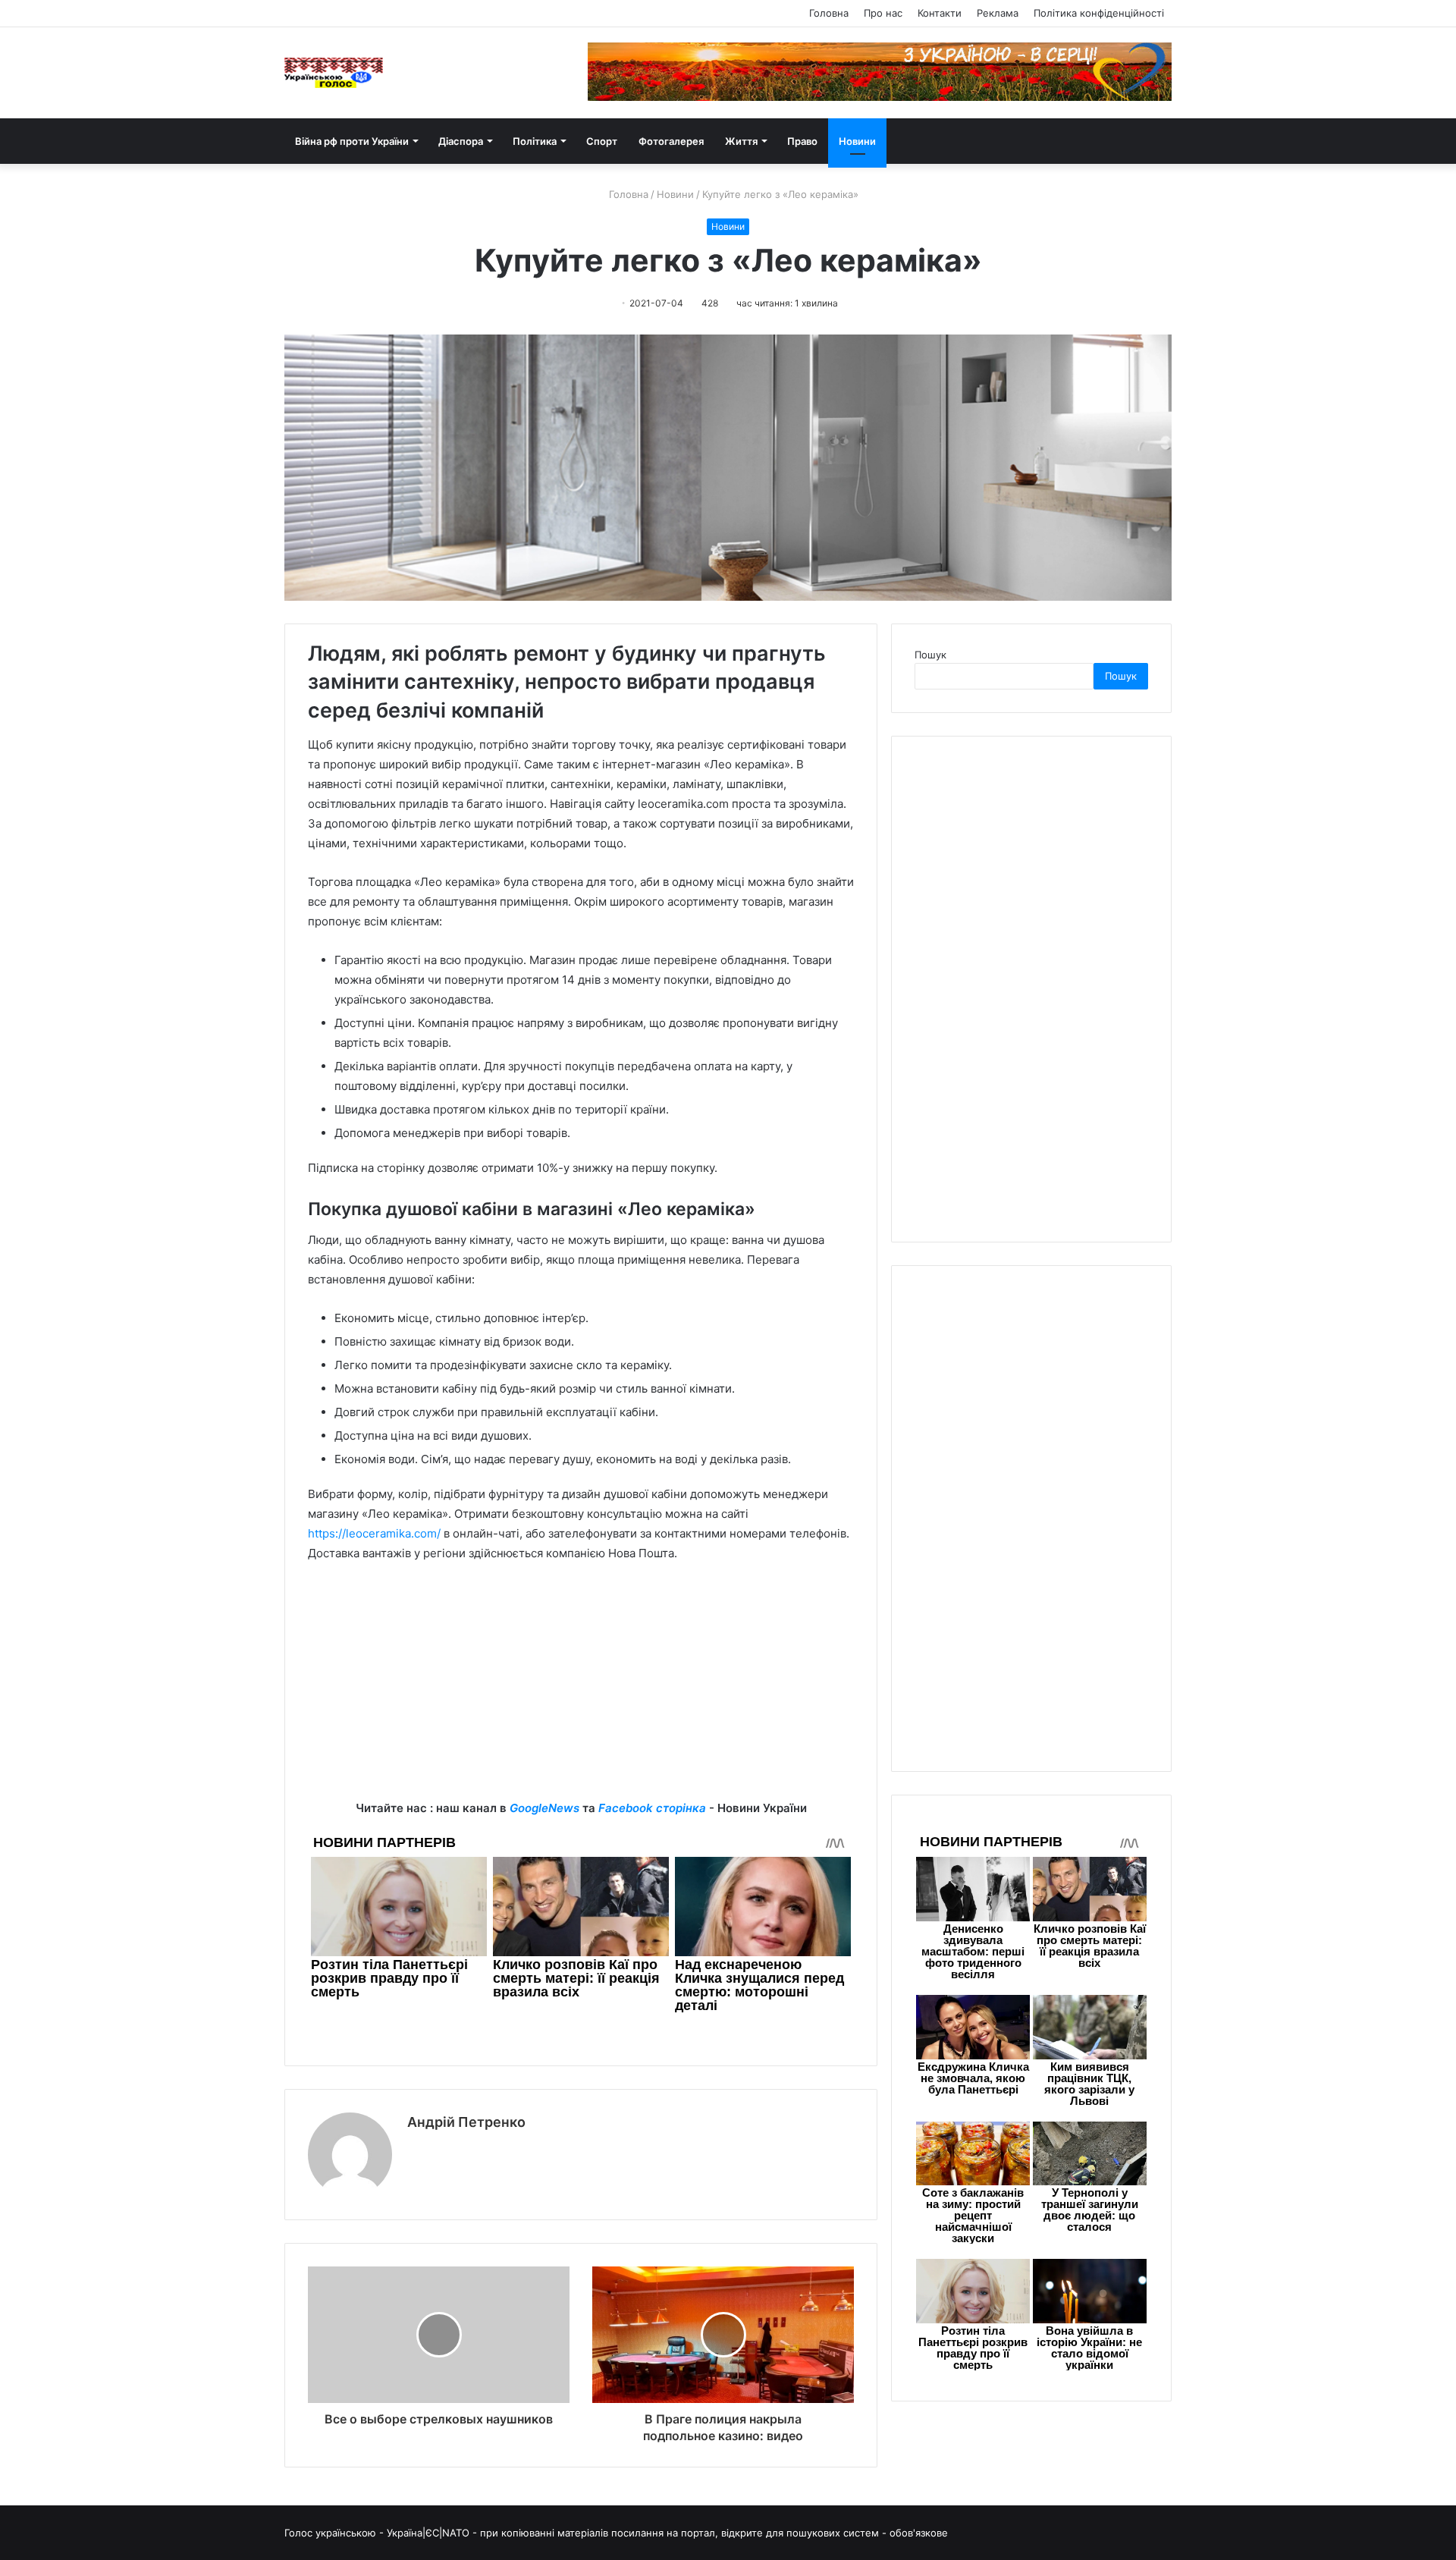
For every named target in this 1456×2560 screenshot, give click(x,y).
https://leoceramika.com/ (374, 1533)
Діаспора (461, 141)
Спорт (602, 141)
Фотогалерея (671, 141)
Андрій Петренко (466, 2122)
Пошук (930, 655)
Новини (857, 141)
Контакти (940, 13)
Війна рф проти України (352, 141)
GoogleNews (544, 1808)
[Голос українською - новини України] (334, 73)
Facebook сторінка (652, 1808)
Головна (829, 13)
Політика (535, 141)
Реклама (998, 13)
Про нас (883, 13)
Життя (741, 141)
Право (802, 141)
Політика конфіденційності (1099, 13)
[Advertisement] (581, 1692)
